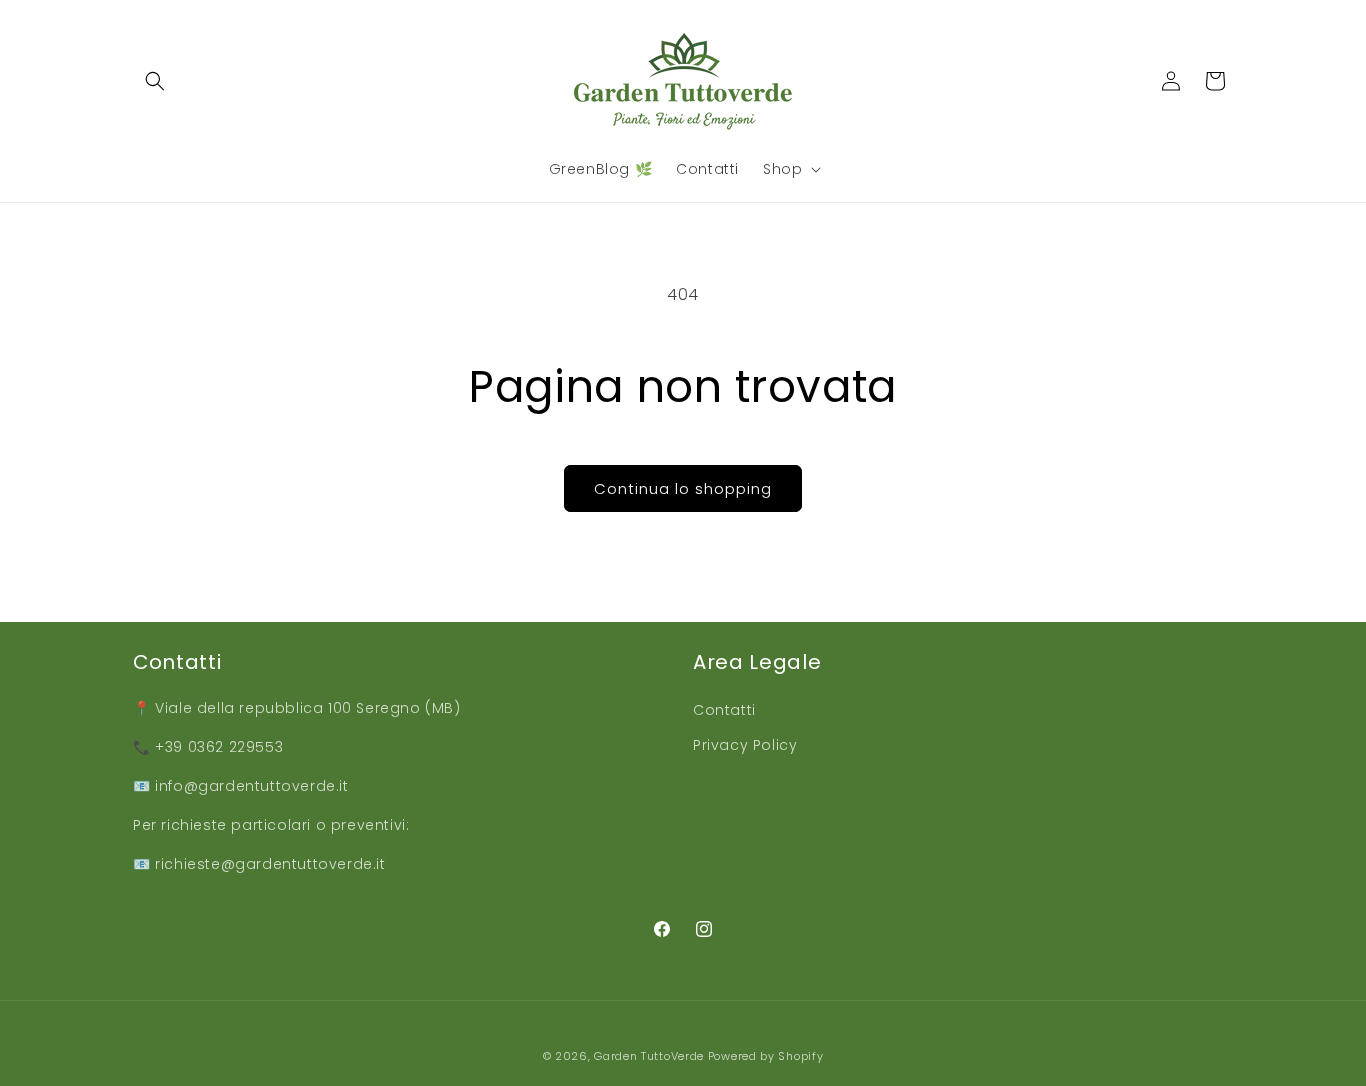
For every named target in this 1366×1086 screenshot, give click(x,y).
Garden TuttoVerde (649, 1056)
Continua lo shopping (683, 488)
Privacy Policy (745, 745)
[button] (155, 81)
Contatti (724, 710)
